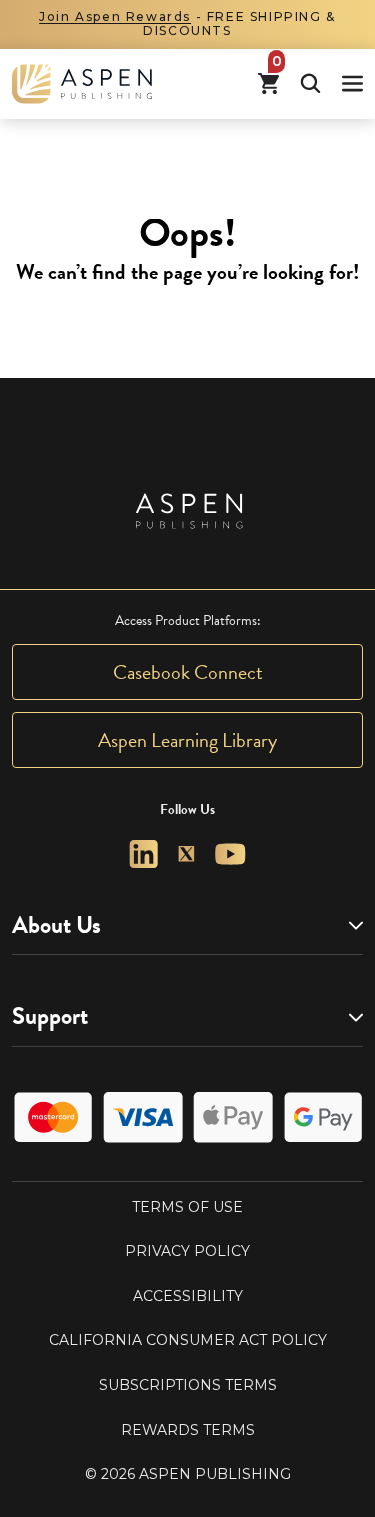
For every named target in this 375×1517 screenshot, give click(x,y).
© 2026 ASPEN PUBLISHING (188, 1474)
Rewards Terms (188, 1430)
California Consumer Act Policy (188, 1340)
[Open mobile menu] (352, 83)
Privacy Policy (187, 1251)
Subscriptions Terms (188, 1385)
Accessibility (188, 1296)
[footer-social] (143, 854)
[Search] (310, 83)
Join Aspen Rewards (115, 16)
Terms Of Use (187, 1207)
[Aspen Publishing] (82, 84)
